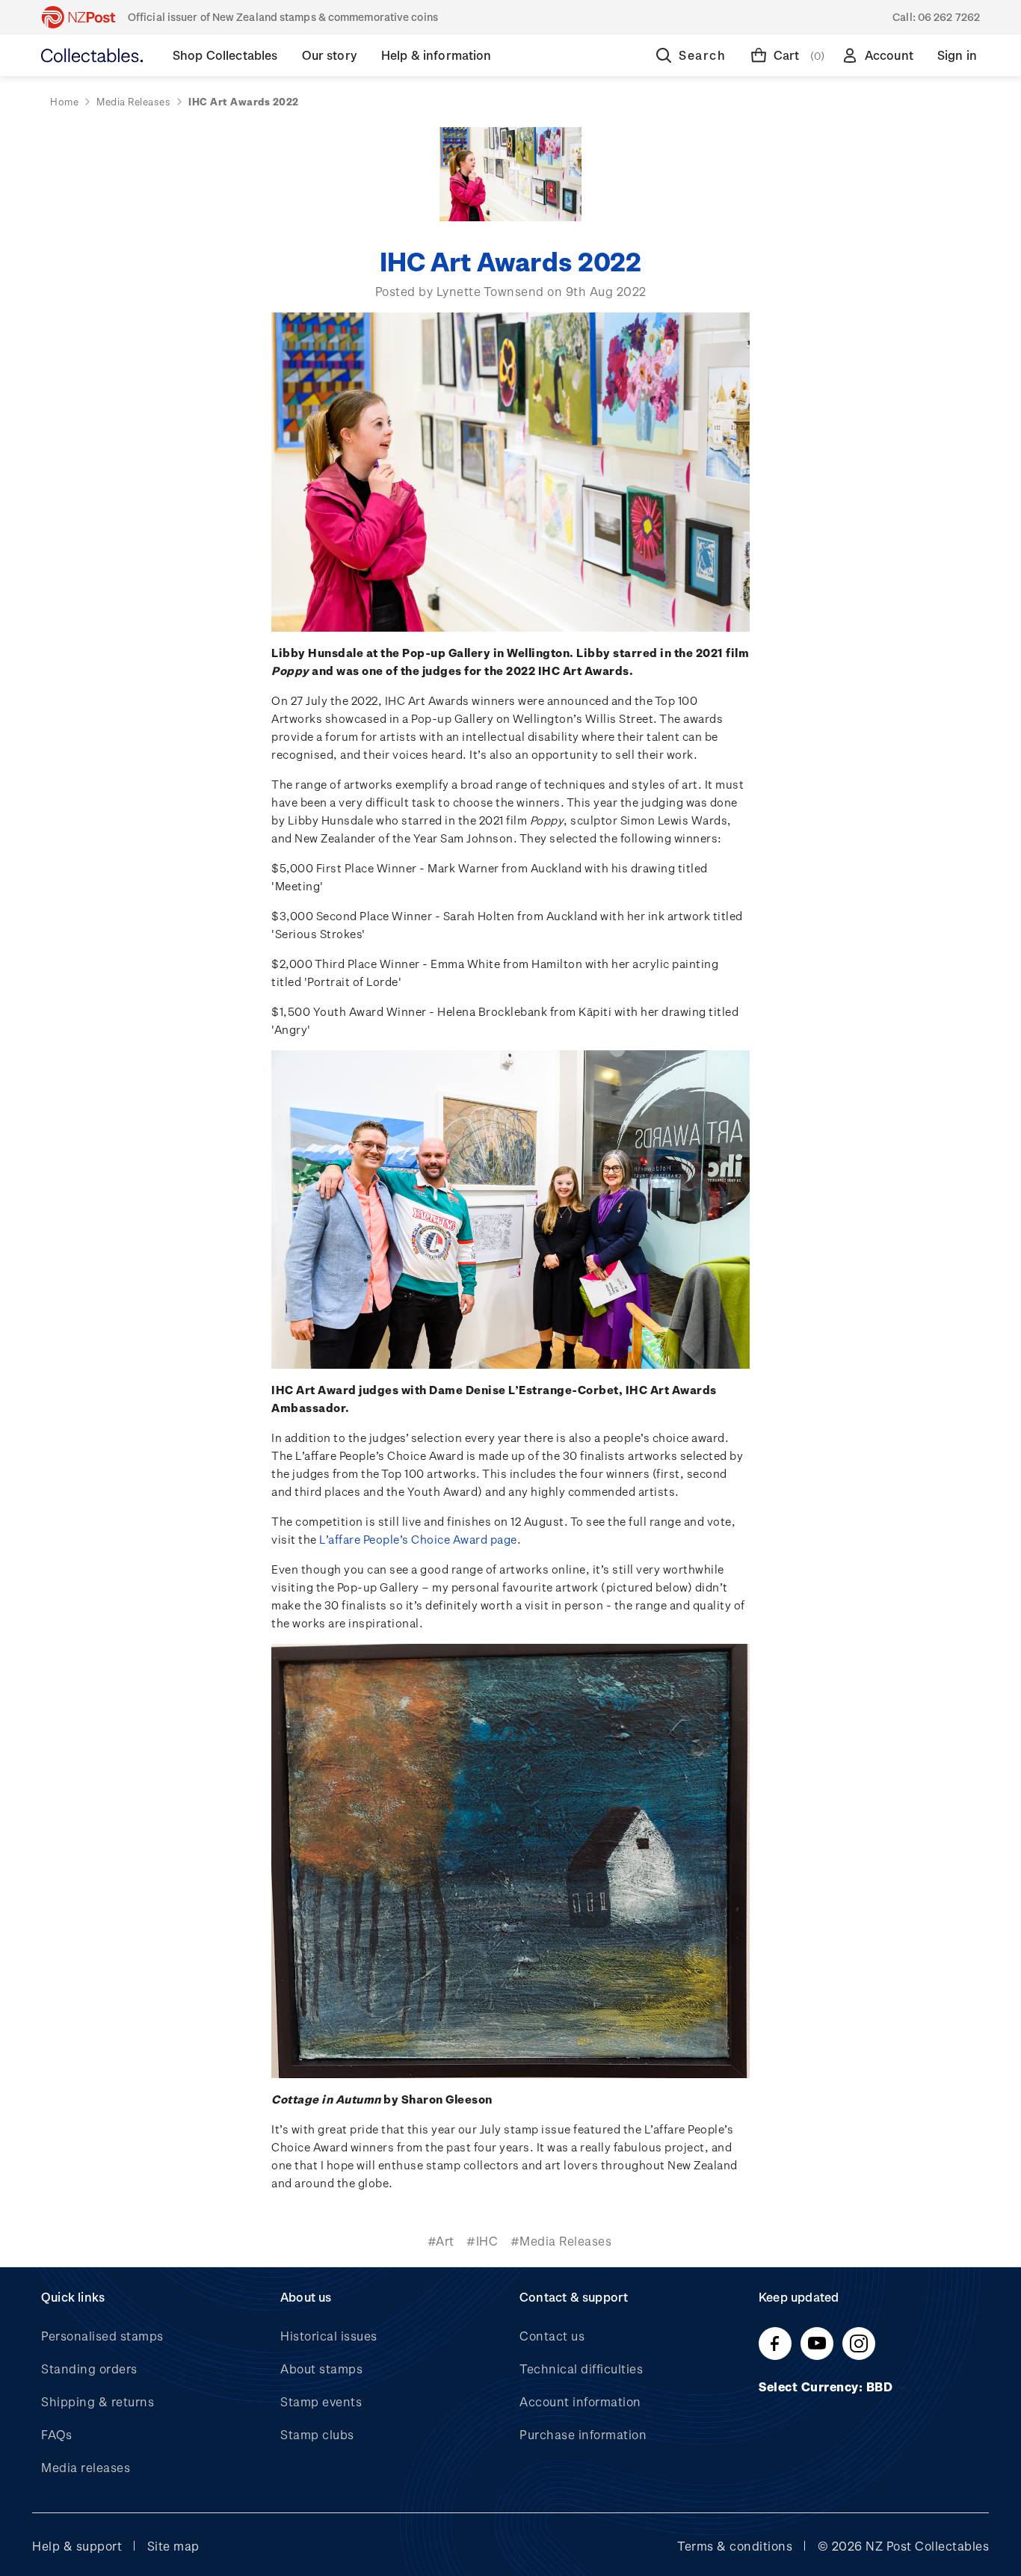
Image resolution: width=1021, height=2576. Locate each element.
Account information (580, 2401)
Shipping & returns (98, 2401)
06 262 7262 (949, 17)
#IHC (482, 2241)
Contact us (552, 2336)
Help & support (77, 2546)
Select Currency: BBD (827, 2387)
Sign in (957, 55)
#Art (441, 2241)
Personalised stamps (102, 2336)
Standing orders (89, 2369)
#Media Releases (561, 2241)
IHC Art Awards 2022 (510, 261)
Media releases (86, 2467)
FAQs (56, 2434)
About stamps (321, 2369)
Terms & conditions (735, 2546)
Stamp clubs (317, 2434)
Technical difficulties (581, 2369)
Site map (173, 2546)
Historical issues (329, 2336)
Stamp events (321, 2401)
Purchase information (583, 2434)
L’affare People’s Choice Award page (418, 1539)
